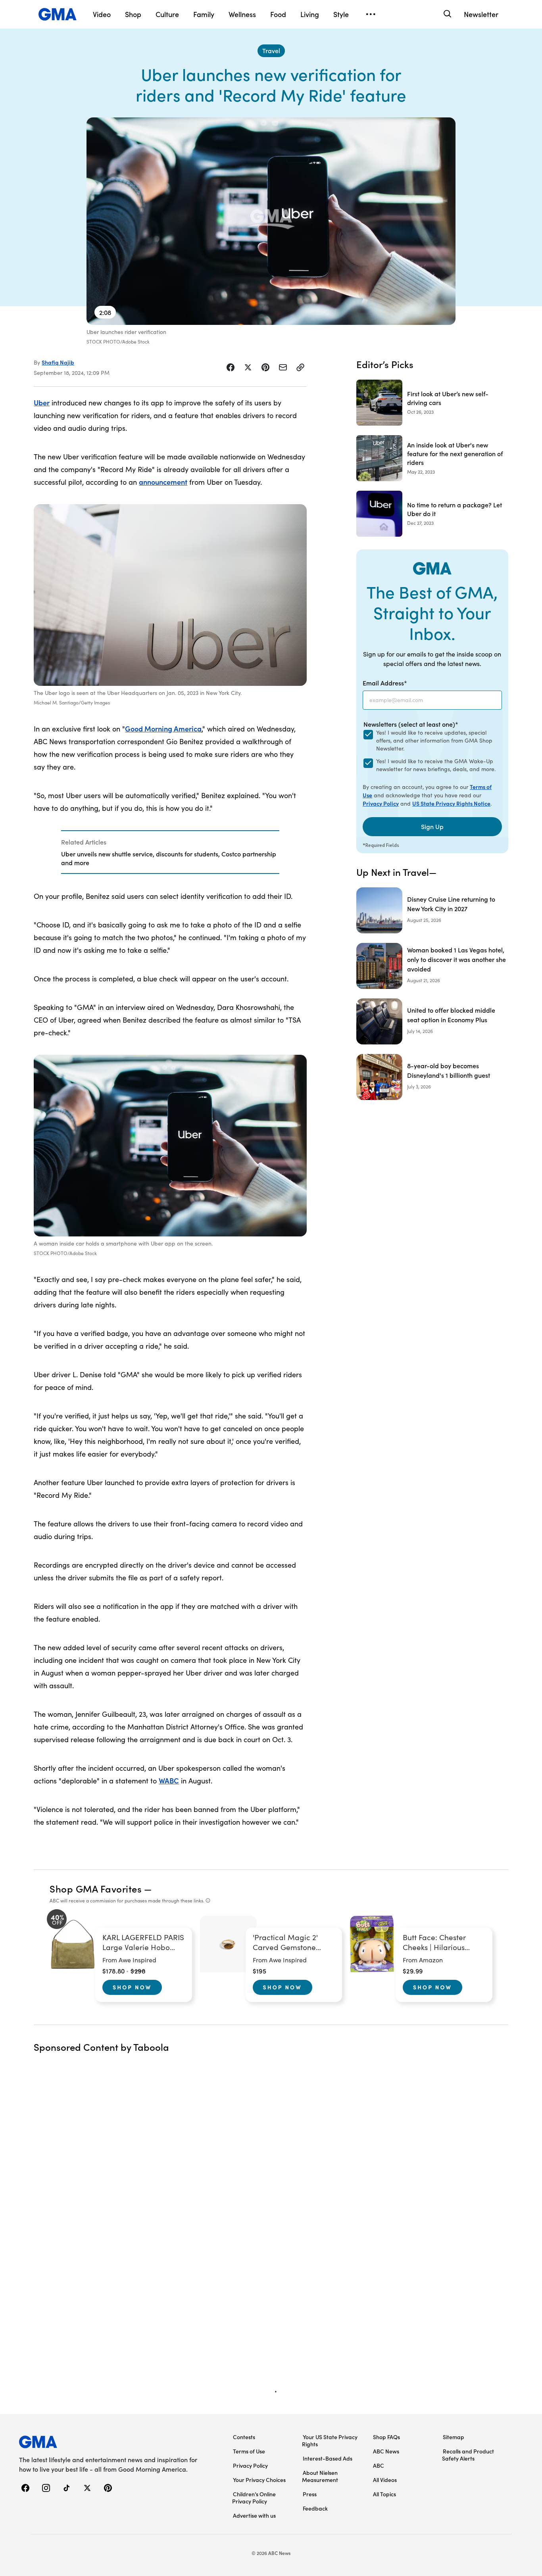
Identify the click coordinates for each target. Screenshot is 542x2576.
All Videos (385, 2480)
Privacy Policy (381, 803)
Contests (244, 2437)
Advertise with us (254, 2515)
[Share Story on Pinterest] (265, 367)
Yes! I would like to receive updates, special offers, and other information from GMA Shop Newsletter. (434, 740)
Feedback (315, 2508)
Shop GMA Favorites (96, 1888)
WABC (169, 1780)
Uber (42, 402)
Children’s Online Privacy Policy (254, 2497)
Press (310, 2494)
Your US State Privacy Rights (330, 2440)
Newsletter (481, 14)
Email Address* (385, 683)
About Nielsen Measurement (320, 2476)
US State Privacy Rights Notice (451, 803)
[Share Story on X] (248, 367)
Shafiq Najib (58, 362)
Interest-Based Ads (328, 2458)
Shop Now (132, 1987)
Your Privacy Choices (259, 2480)
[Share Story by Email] (283, 367)
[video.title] (271, 221)
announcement (163, 482)
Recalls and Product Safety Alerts (468, 2455)
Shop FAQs (386, 2437)
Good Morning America (163, 728)
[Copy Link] (300, 367)
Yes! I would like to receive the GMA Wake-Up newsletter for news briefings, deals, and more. (436, 765)
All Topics (384, 2494)
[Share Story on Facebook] (231, 367)
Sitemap (454, 2437)
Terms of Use (249, 2451)
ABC (379, 2465)
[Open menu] (371, 14)
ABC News (386, 2451)
